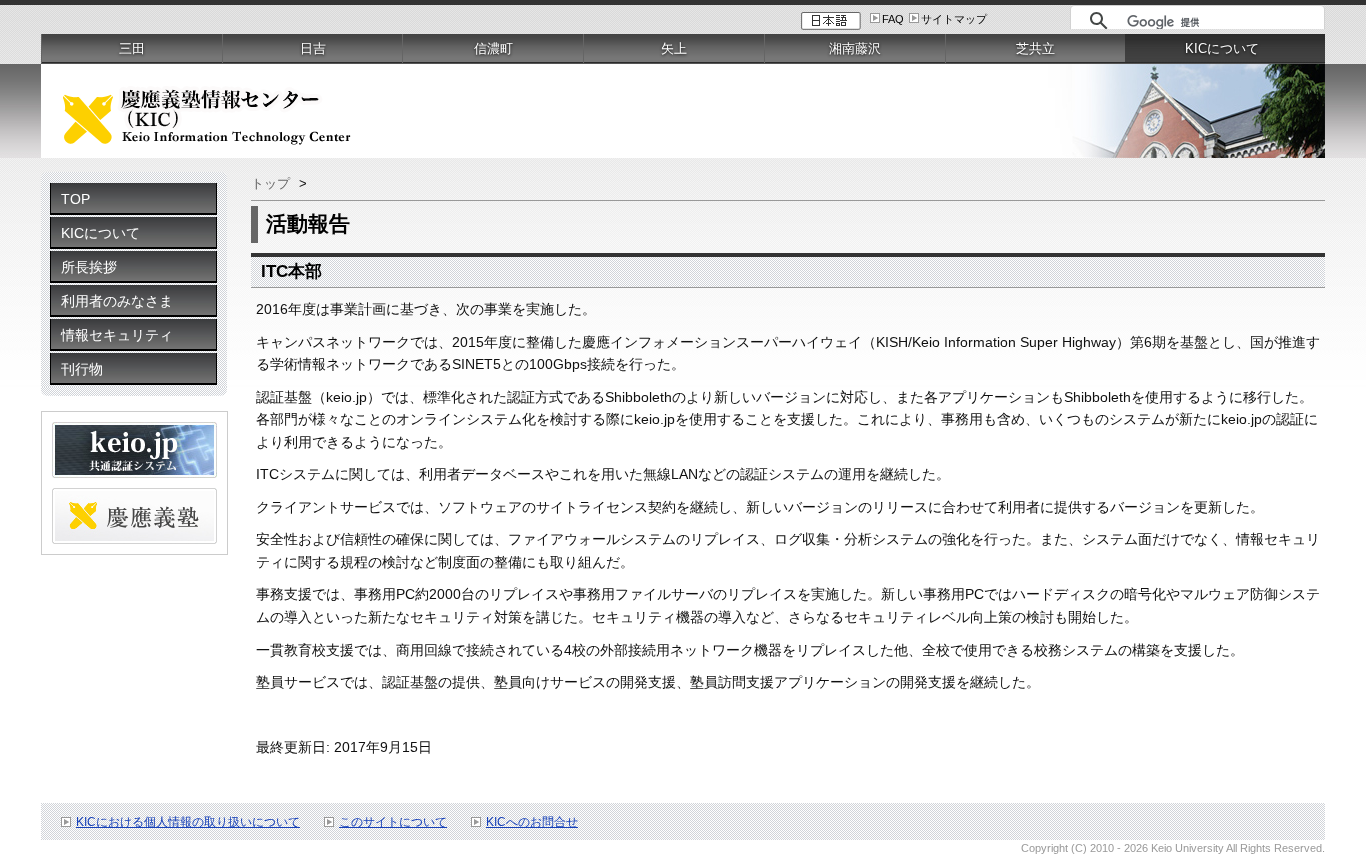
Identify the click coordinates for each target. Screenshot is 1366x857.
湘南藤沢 (855, 48)
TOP (75, 199)
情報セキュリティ (117, 335)
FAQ (893, 19)
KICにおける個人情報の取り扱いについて (188, 822)
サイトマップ (954, 19)
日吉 (313, 48)
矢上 (674, 48)
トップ (270, 183)
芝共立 (1035, 48)
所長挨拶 (89, 267)
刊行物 (82, 369)
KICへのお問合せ (532, 822)
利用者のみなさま (117, 301)
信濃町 (493, 48)
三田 (132, 48)
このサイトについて (393, 822)
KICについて (100, 233)
